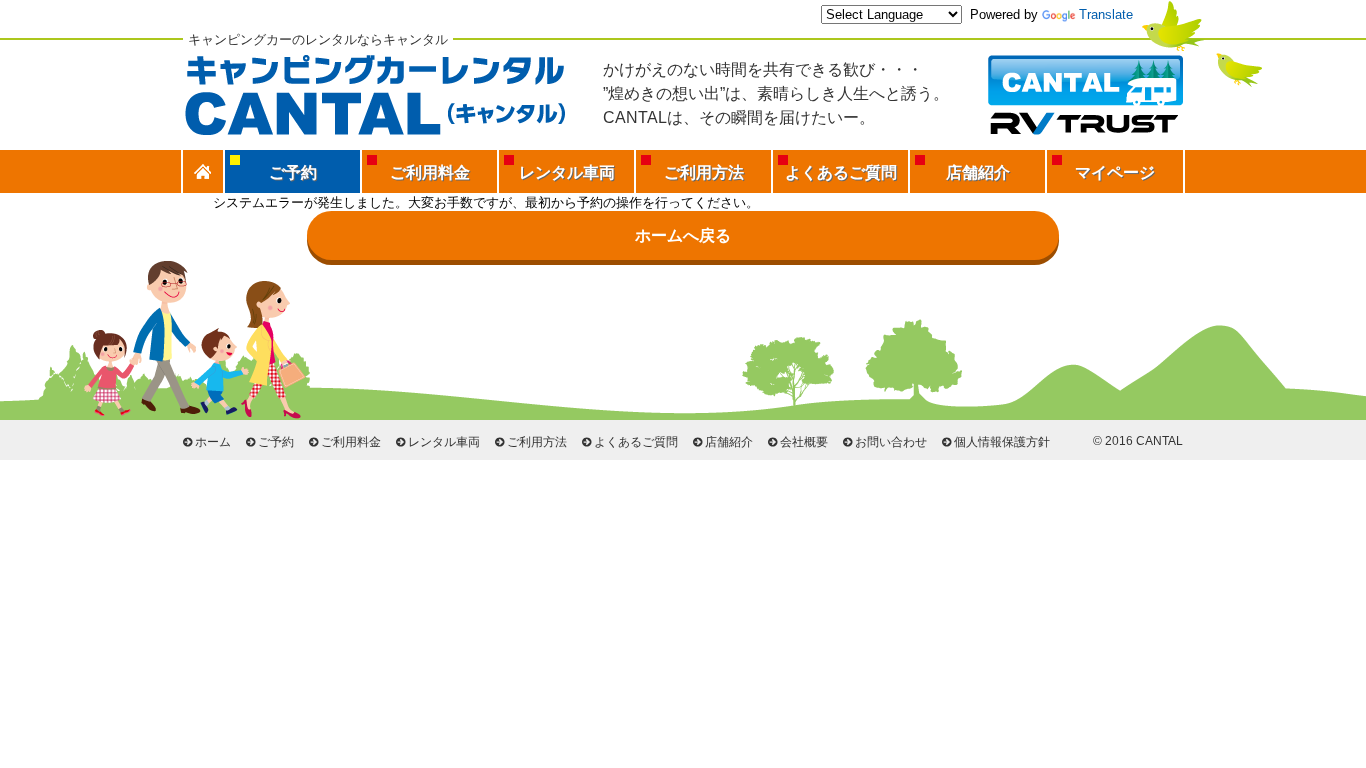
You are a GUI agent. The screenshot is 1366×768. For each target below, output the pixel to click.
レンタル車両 (567, 172)
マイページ (1115, 172)
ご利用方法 (704, 172)
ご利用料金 (430, 172)
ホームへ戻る (683, 235)
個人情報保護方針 (1002, 442)
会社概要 (804, 442)
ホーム (213, 442)
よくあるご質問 (841, 172)
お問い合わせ (891, 442)
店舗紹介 (978, 172)
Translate (1106, 14)
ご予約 (276, 442)
